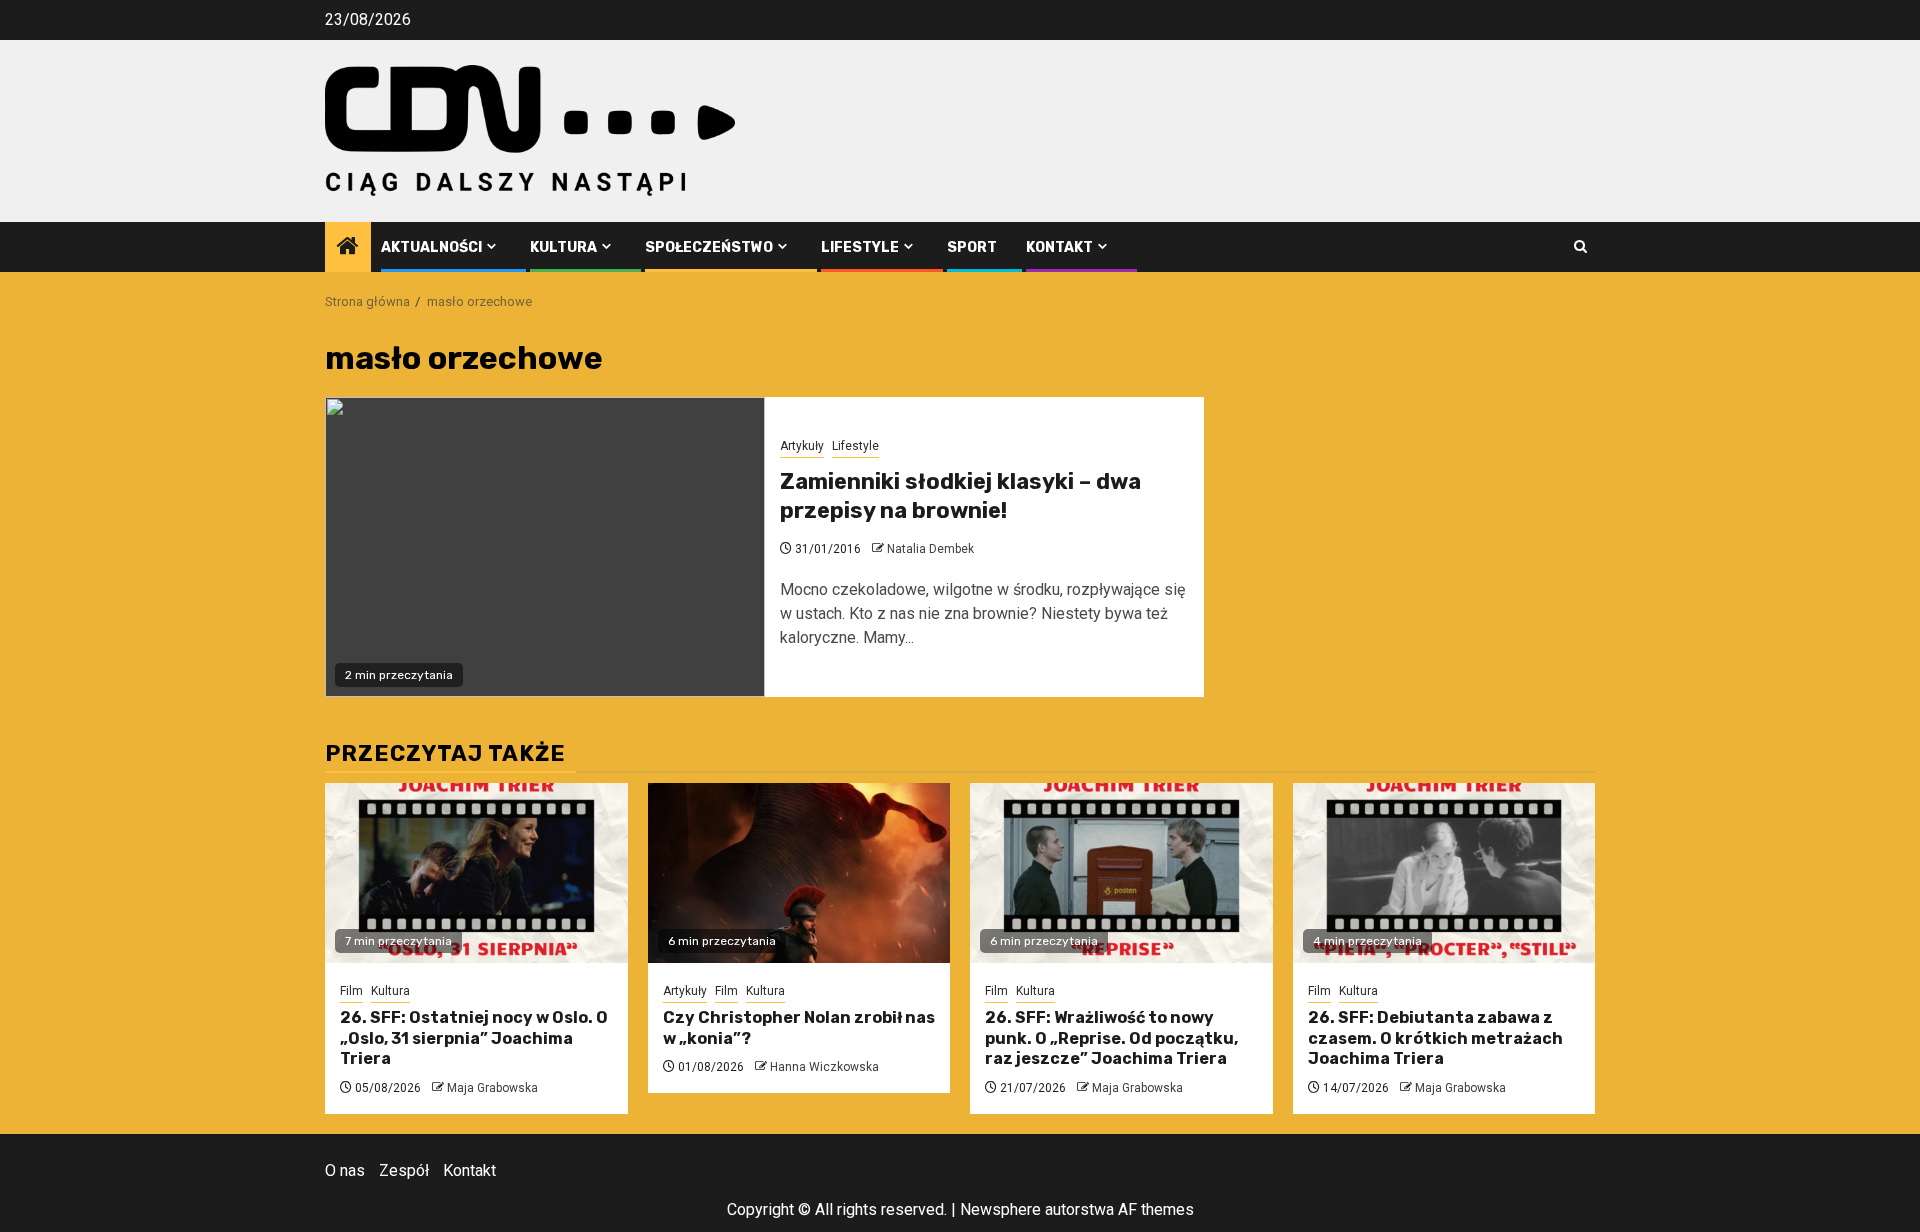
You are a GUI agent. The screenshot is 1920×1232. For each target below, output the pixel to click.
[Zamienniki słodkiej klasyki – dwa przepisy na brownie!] (545, 547)
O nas (345, 1170)
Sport (972, 247)
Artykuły (802, 446)
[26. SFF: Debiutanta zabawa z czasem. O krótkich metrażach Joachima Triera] (1444, 873)
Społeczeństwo (709, 247)
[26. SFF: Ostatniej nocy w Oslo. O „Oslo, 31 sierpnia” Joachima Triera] (476, 873)
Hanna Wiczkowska (824, 1067)
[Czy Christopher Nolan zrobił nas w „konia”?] (799, 873)
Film (351, 991)
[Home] (348, 248)
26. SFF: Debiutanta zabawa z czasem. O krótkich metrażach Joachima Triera (1435, 1038)
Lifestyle (860, 247)
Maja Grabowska (492, 1088)
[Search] (1580, 246)
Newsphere (1000, 1209)
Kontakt (1059, 247)
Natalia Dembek (930, 549)
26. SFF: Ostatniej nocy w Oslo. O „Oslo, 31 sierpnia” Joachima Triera (474, 1038)
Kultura (563, 247)
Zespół (404, 1170)
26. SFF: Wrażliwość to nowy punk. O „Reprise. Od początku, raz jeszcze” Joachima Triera (1111, 1038)
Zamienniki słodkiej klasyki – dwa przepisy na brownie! (960, 496)
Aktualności (431, 247)
